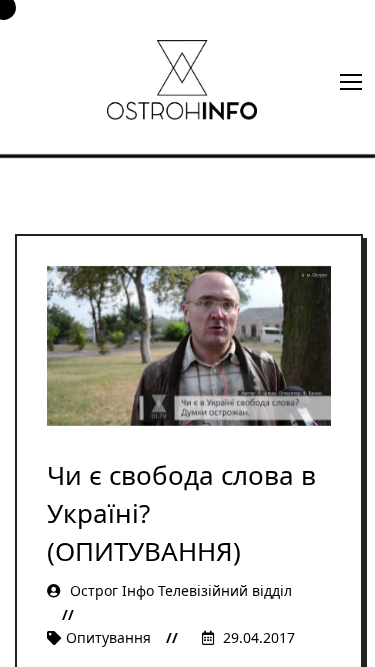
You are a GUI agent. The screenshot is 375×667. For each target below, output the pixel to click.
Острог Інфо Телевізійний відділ (179, 590)
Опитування (108, 637)
